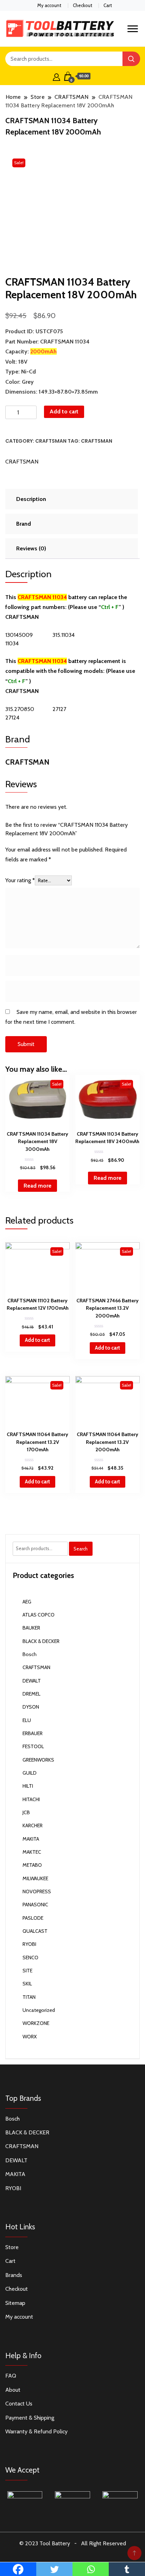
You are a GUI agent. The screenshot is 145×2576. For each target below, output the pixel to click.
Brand (24, 524)
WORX (30, 2037)
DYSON (31, 1707)
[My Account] (56, 76)
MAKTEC (32, 1852)
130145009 (19, 635)
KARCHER (33, 1825)
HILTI (28, 1786)
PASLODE (33, 1918)
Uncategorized (39, 2010)
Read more (37, 1186)
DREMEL (31, 1694)
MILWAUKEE (35, 1878)
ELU (27, 1720)
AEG (27, 1602)
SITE (27, 1971)
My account (49, 5)
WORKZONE (36, 2023)
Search (81, 1549)
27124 (12, 718)
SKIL (27, 1984)
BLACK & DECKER (41, 1641)
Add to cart (64, 411)
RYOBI (29, 1944)
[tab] (71, 499)
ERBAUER (33, 1733)
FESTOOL (33, 1746)
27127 (59, 709)
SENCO (30, 1958)
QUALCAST (35, 1931)
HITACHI (31, 1799)
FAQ (11, 2376)
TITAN (29, 1997)
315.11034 (64, 635)
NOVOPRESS (37, 1891)
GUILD (30, 1773)
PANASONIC (35, 1905)
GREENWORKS (38, 1760)
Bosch (30, 1654)
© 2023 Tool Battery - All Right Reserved (73, 2543)
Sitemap (15, 2303)
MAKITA (31, 1839)
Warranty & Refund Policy (36, 2431)
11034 (12, 643)
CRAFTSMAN (51, 441)
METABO (32, 1865)
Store (12, 2247)
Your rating (20, 880)
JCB (26, 1812)
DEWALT (32, 1681)
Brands (14, 2275)
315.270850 (20, 709)
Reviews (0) (31, 548)
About (13, 2390)
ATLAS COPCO (39, 1615)
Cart (108, 5)
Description (31, 499)
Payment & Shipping (30, 2418)
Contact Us (19, 2404)
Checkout (83, 5)
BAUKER (31, 1628)
